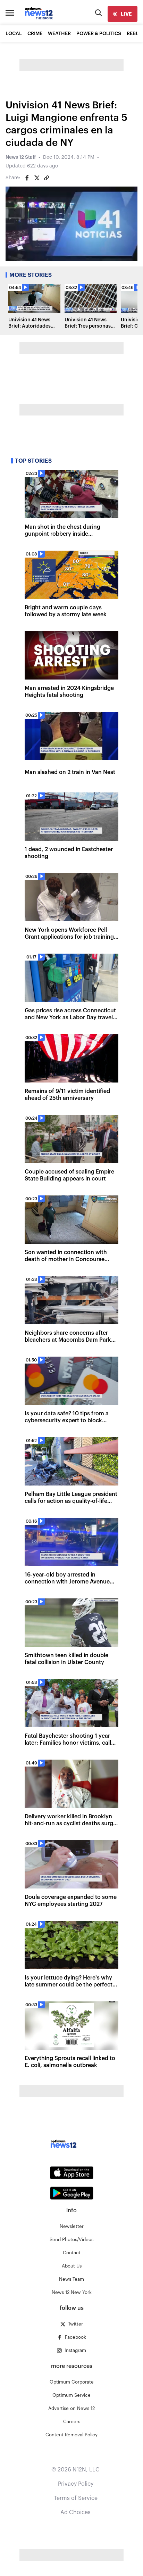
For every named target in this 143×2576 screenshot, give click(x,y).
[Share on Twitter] (37, 178)
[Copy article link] (47, 178)
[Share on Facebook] (27, 178)
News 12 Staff (21, 157)
